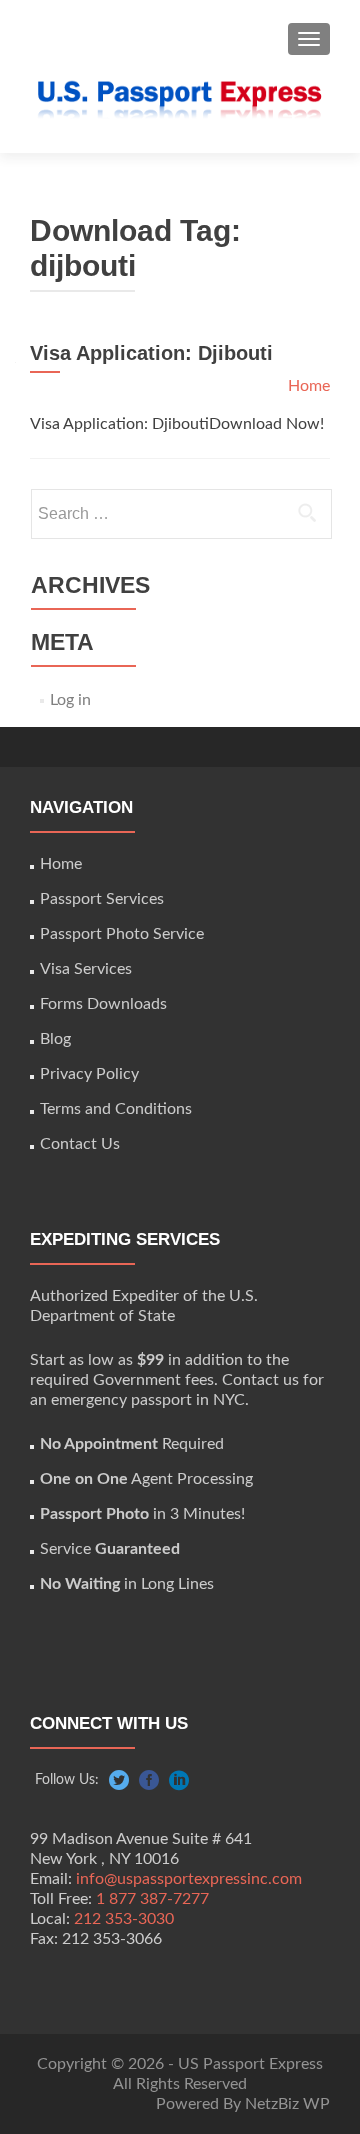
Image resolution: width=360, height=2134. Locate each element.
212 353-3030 (124, 1919)
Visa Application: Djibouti (151, 353)
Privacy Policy (89, 1074)
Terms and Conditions (116, 1109)
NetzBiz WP (287, 2104)
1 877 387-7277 (152, 1899)
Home (309, 386)
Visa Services (86, 969)
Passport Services (102, 899)
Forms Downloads (103, 1004)
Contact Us (80, 1144)
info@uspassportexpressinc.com (189, 1879)
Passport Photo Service (122, 934)
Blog (55, 1039)
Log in (70, 700)
